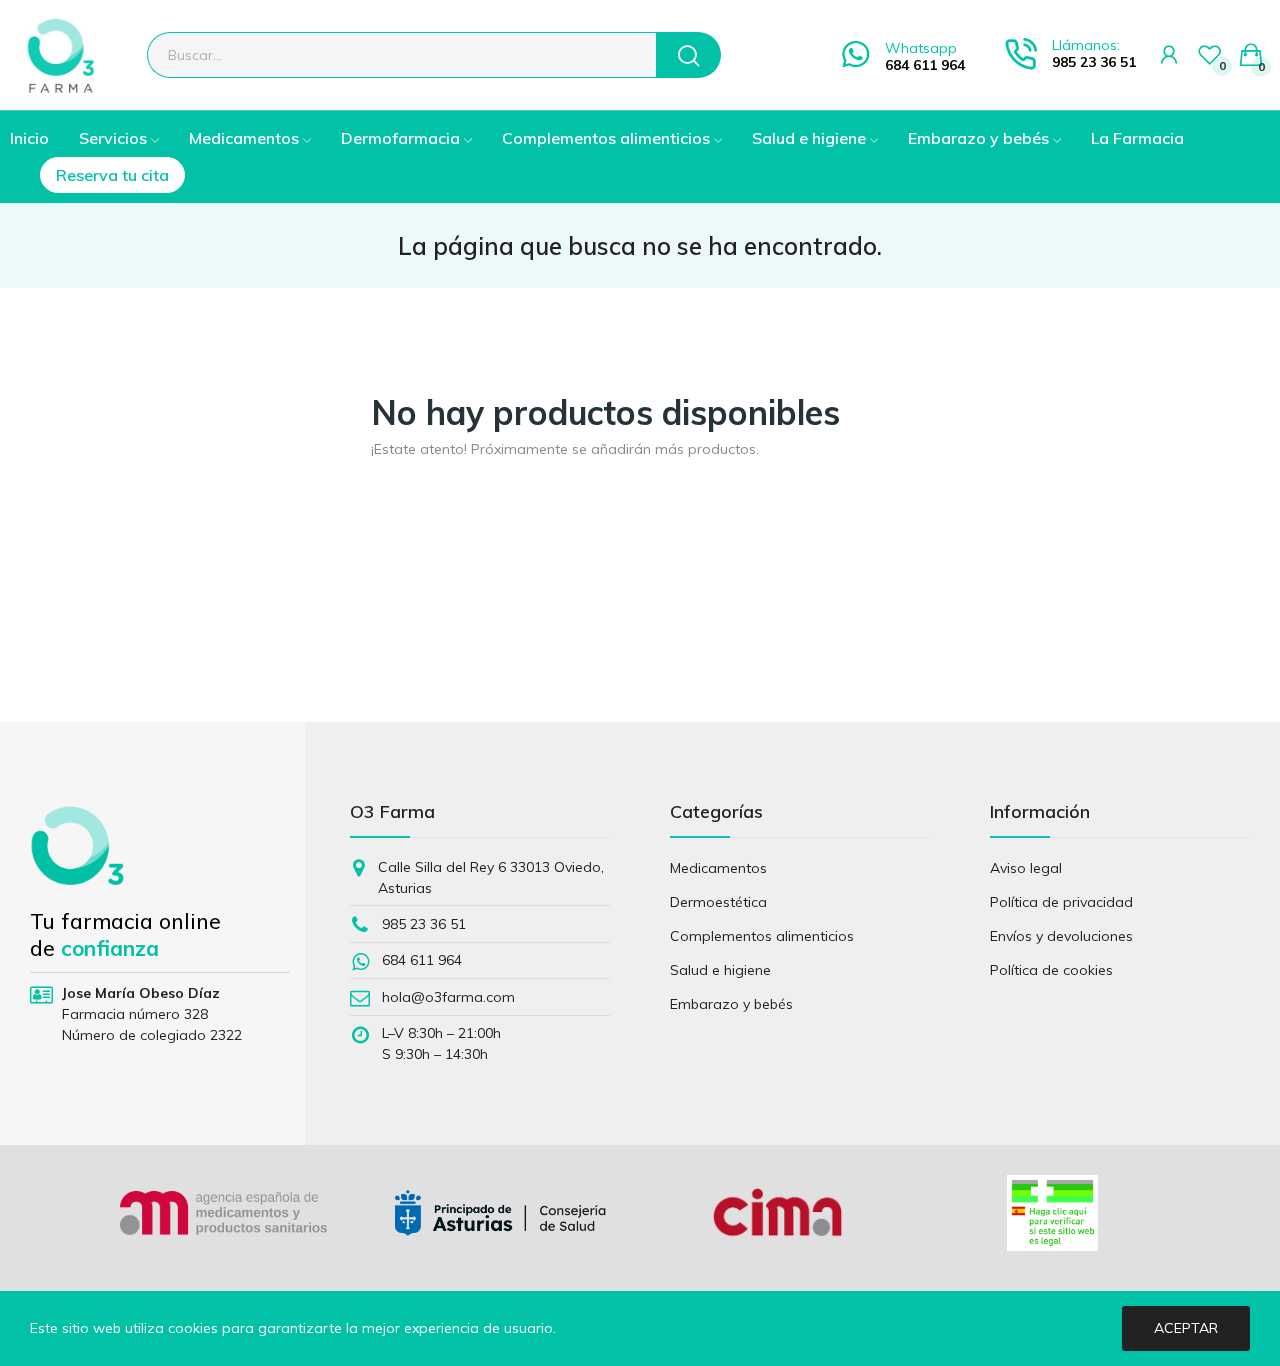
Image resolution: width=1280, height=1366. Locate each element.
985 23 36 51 (1094, 62)
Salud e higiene (720, 970)
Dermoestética (718, 902)
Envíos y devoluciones (1061, 936)
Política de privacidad (1061, 902)
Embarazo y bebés (731, 1004)
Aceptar (1186, 1328)
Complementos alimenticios (762, 936)
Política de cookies (1051, 970)
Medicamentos (718, 868)
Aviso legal (1026, 868)
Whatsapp (921, 48)
